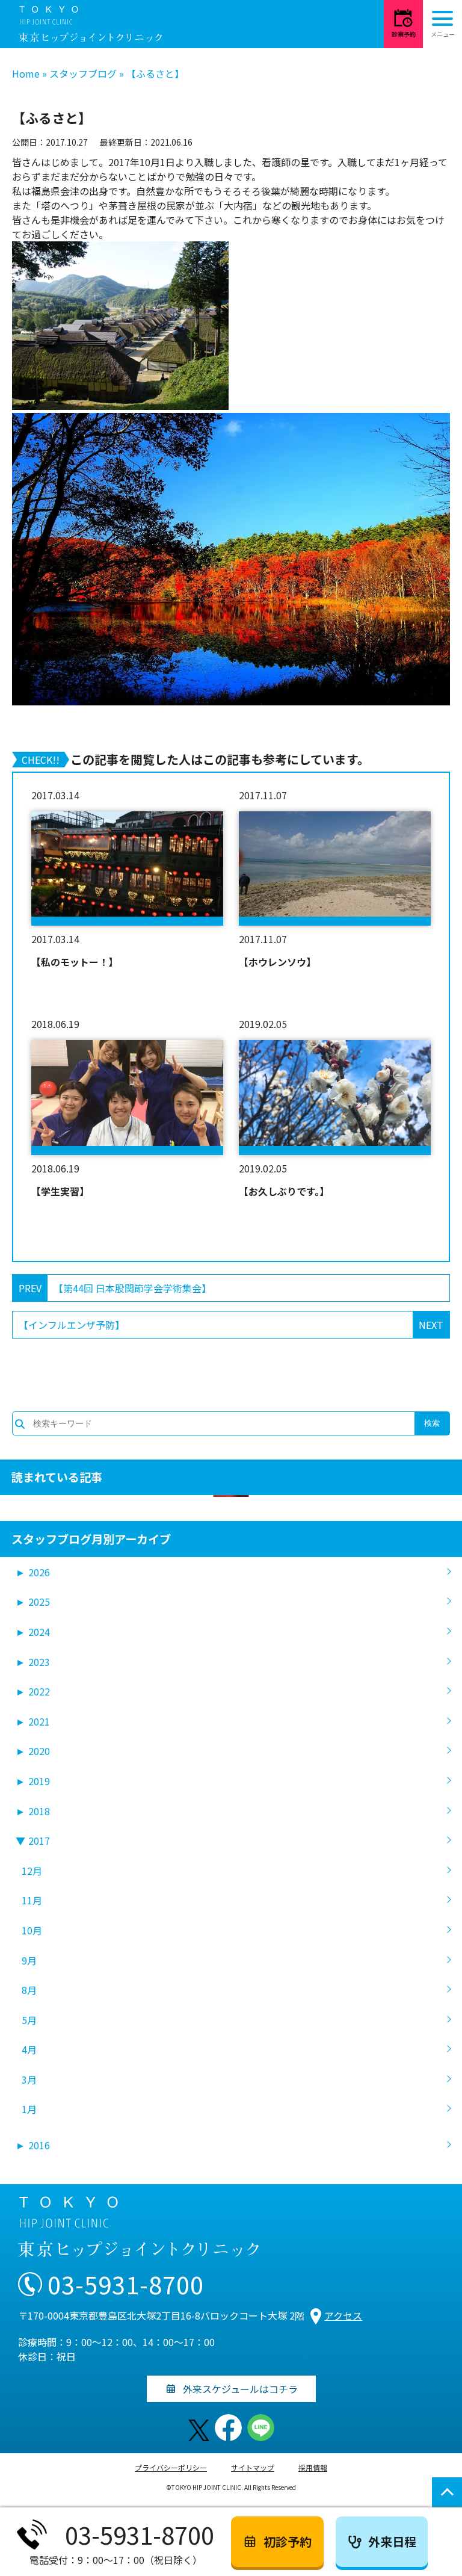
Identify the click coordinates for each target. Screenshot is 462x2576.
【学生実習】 (60, 1191)
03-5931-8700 (126, 2284)
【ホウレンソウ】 (277, 962)
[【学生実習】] (127, 1097)
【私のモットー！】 (75, 962)
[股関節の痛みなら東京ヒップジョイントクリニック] (90, 24)
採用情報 (313, 2467)
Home (26, 73)
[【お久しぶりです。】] (335, 1097)
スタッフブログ (83, 73)
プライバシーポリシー (171, 2467)
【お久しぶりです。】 (284, 1191)
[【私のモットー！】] (127, 868)
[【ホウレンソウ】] (335, 868)
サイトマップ (253, 2467)
